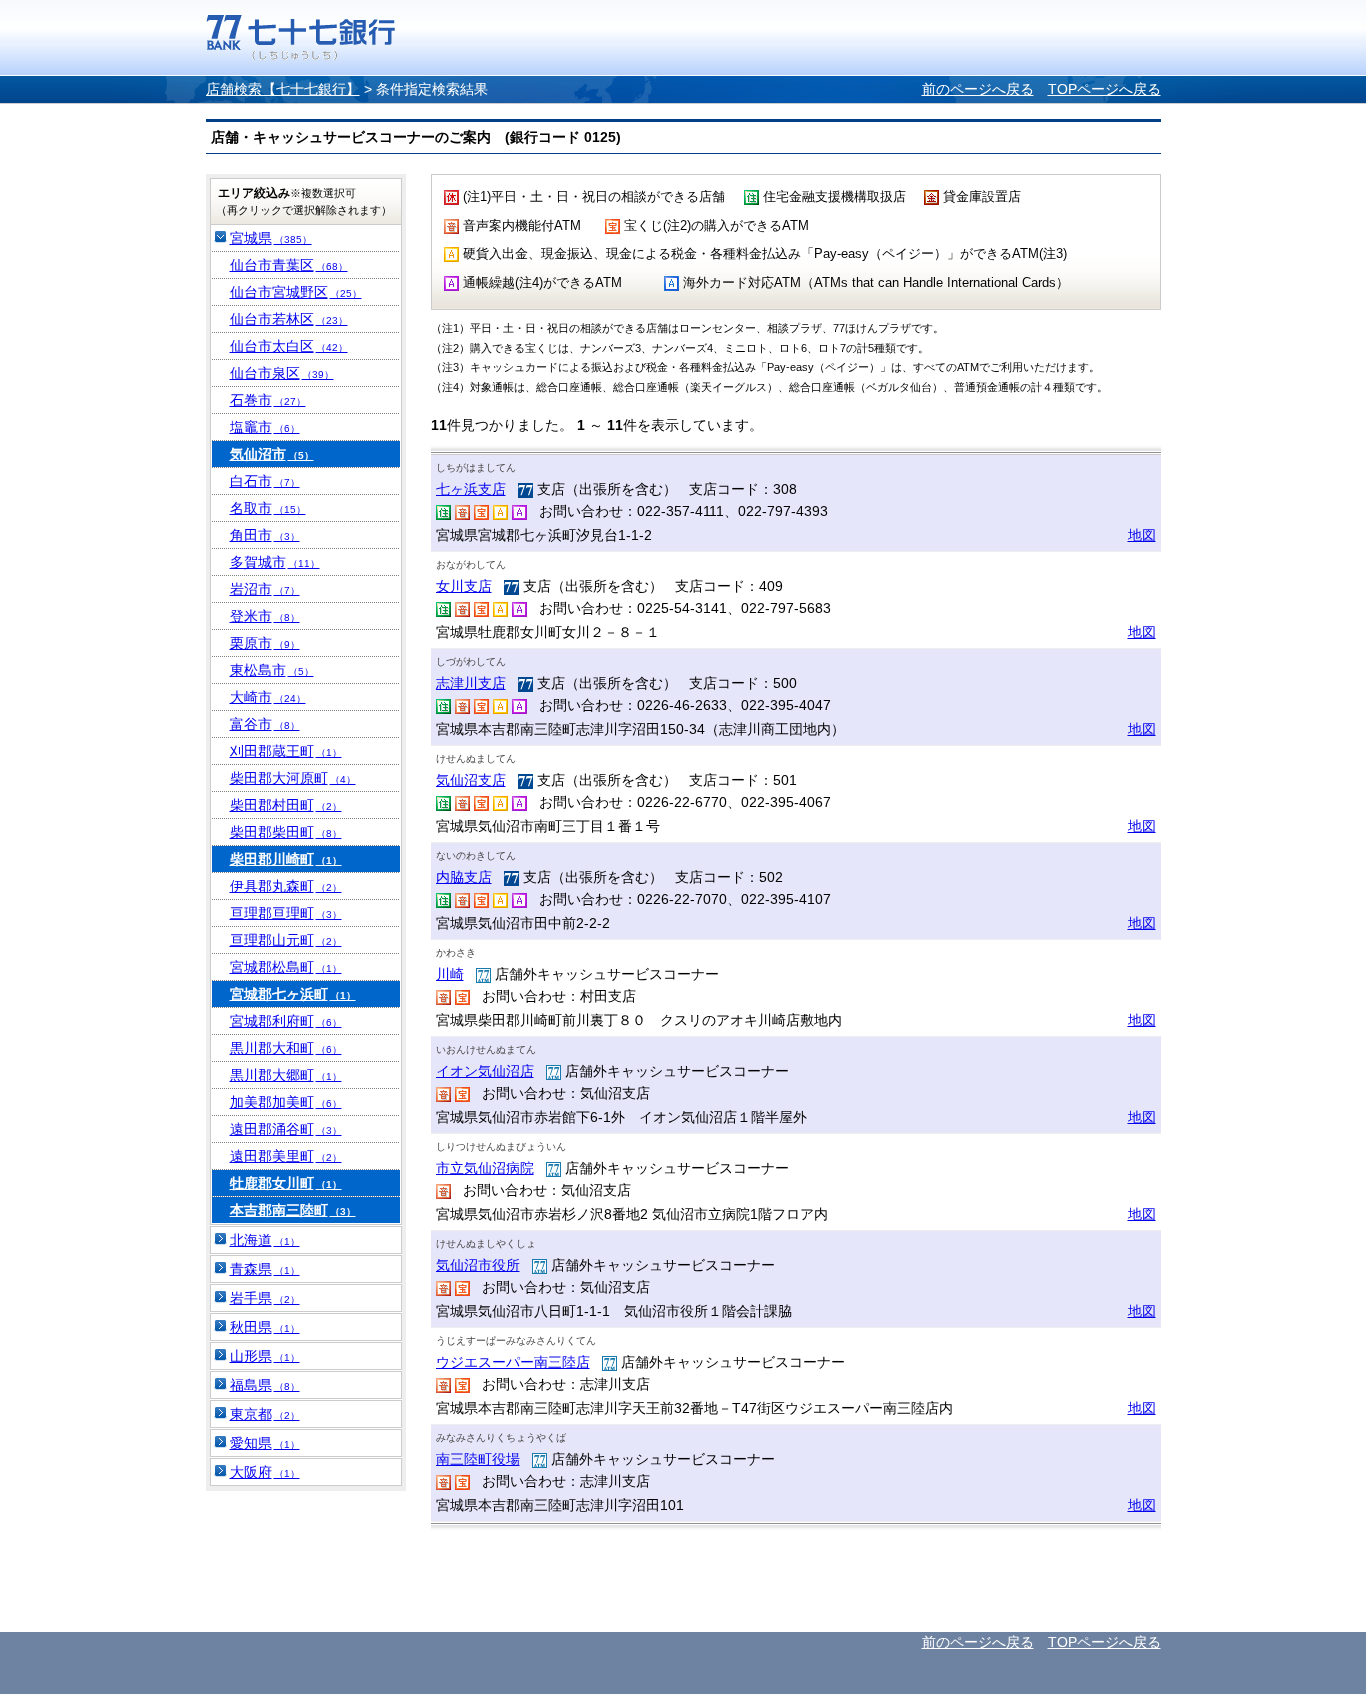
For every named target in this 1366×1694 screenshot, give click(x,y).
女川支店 (464, 586)
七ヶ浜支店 (471, 489)
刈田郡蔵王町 (286, 751)
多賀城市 (275, 562)
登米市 (265, 616)
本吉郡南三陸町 (293, 1210)
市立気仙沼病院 (485, 1168)
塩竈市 (265, 427)
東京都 (265, 1414)
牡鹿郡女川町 (286, 1183)
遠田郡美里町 (286, 1156)
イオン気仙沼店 (485, 1071)
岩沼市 (265, 589)
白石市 (265, 481)
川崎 (450, 974)
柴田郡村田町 (286, 805)
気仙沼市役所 (478, 1265)
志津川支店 (471, 683)
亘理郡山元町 (286, 940)
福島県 (265, 1385)
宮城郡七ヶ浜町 (293, 994)
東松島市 (272, 670)
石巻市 (268, 400)
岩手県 (265, 1298)
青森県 (265, 1269)
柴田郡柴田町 (286, 832)
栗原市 (265, 643)
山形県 (265, 1356)
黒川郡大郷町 (286, 1075)
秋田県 (265, 1327)
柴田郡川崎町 (286, 859)
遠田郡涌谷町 (286, 1129)
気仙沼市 (272, 454)
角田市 (265, 535)
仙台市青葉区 (289, 265)
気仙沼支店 (471, 780)
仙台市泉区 (282, 373)
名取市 (268, 508)
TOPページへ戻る (1104, 89)
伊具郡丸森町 (286, 886)
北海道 (265, 1240)
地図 (1142, 535)
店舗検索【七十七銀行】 (283, 89)
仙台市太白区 (289, 346)
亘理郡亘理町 (286, 913)
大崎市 (268, 697)
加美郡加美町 (286, 1102)
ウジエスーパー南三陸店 (513, 1362)
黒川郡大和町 (286, 1048)
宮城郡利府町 (286, 1021)
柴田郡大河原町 (293, 778)
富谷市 (265, 724)
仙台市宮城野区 (296, 292)
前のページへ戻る (978, 89)
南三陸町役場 (478, 1459)
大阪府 (265, 1472)
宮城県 (271, 238)
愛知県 (265, 1443)
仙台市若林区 (289, 319)
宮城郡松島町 (286, 967)
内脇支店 (464, 877)
